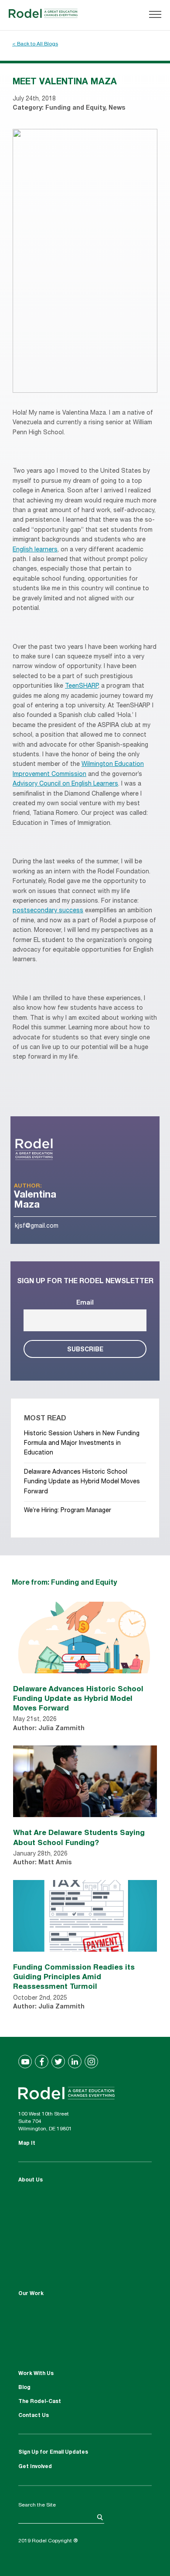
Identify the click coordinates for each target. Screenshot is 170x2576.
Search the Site (37, 2505)
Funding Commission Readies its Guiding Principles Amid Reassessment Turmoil (74, 1976)
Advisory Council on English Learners (65, 784)
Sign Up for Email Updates (53, 2452)
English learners (35, 550)
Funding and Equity (75, 108)
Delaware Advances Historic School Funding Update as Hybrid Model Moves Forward (82, 1482)
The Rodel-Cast (40, 2402)
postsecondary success (48, 911)
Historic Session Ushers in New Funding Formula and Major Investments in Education (82, 1444)
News (117, 108)
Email (85, 1303)
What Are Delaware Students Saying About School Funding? (79, 1837)
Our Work (31, 2294)
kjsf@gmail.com (37, 1226)
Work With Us (36, 2374)
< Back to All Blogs (35, 44)
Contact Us (34, 2416)
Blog (24, 2388)
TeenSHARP (82, 686)
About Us (31, 2180)
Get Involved (35, 2467)
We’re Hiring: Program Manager (68, 1511)
